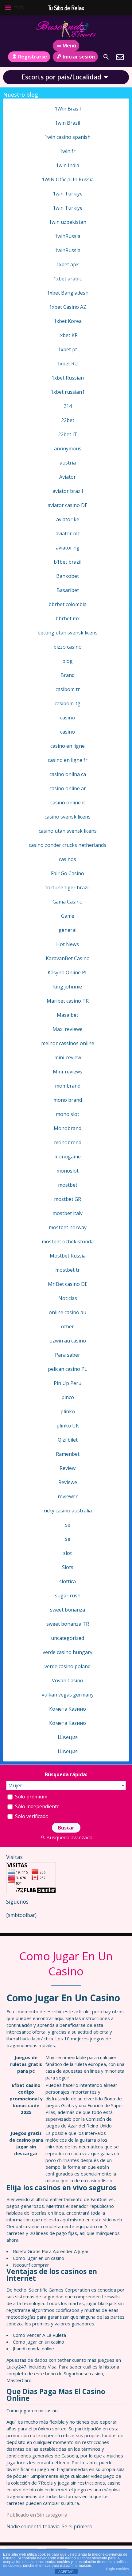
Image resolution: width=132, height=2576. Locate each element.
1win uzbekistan (68, 222)
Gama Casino (68, 902)
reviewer (68, 1496)
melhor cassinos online (68, 1043)
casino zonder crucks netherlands (68, 845)
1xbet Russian (68, 378)
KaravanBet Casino (68, 958)
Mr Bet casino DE (68, 1284)
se (68, 1525)
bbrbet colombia (68, 604)
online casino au (68, 1312)
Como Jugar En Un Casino (66, 1964)
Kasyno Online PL (68, 972)
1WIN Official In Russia (68, 179)
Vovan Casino (68, 1680)
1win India (68, 165)
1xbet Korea (68, 321)
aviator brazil (68, 491)
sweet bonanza (68, 1610)
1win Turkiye (68, 194)
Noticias (68, 1298)
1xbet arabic (68, 279)
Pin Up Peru (68, 1383)
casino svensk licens (68, 817)
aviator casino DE (68, 505)
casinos (68, 859)
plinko (68, 1411)
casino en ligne (68, 746)
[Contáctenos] (120, 57)
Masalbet (68, 1015)
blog (68, 661)
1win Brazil (68, 123)
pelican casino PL (68, 1369)
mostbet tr (68, 1270)
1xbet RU (68, 364)
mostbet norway (68, 1227)
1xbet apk (68, 264)
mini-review (68, 1057)
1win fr (68, 151)
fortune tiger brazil (68, 888)
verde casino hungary (68, 1652)
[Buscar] (106, 57)
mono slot (68, 1114)
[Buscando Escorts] (66, 29)
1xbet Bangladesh (68, 293)
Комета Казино (68, 1709)
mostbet (68, 1185)
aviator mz (68, 533)
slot (68, 1553)
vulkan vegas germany (68, 1695)
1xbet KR (68, 335)
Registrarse (33, 57)
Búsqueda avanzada (69, 1837)
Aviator (68, 477)
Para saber (68, 1355)
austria (68, 463)
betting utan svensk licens (68, 633)
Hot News (68, 944)
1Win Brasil (68, 109)
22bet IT (68, 434)
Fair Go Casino (68, 873)
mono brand (68, 1100)
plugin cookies (117, 2569)
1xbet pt (68, 349)
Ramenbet (68, 1454)
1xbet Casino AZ (68, 307)
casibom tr (68, 689)
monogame (68, 1157)
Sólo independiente (37, 1806)
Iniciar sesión (79, 57)
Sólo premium (31, 1797)
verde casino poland (68, 1666)
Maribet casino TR (68, 1001)
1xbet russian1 (68, 392)
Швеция (68, 1737)
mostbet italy (68, 1213)
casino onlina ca (68, 774)
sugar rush (68, 1596)
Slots (68, 1567)
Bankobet (68, 576)
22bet (68, 420)
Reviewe (68, 1482)
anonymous (68, 449)
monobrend (68, 1142)
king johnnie (68, 987)
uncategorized (68, 1638)
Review (68, 1468)
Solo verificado (31, 1816)
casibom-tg (68, 703)
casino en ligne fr (68, 760)
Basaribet (68, 590)
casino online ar (68, 788)
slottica (68, 1581)
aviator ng (68, 548)
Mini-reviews (68, 1072)
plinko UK (68, 1426)
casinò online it (68, 803)
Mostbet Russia (68, 1256)
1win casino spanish (68, 137)
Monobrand (68, 1128)
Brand (68, 675)
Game (68, 916)
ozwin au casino (68, 1341)
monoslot (68, 1171)
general (68, 930)
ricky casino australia (68, 1511)
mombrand (68, 1086)
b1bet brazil (68, 562)
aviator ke (68, 519)
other (68, 1326)
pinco (68, 1397)
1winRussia (68, 236)
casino (68, 718)
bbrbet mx (68, 618)
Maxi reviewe (68, 1029)
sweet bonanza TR (68, 1624)
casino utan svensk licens (68, 831)
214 (68, 406)
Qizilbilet (68, 1440)
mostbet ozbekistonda (68, 1242)
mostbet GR (68, 1199)
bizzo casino (68, 647)
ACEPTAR (66, 2572)
